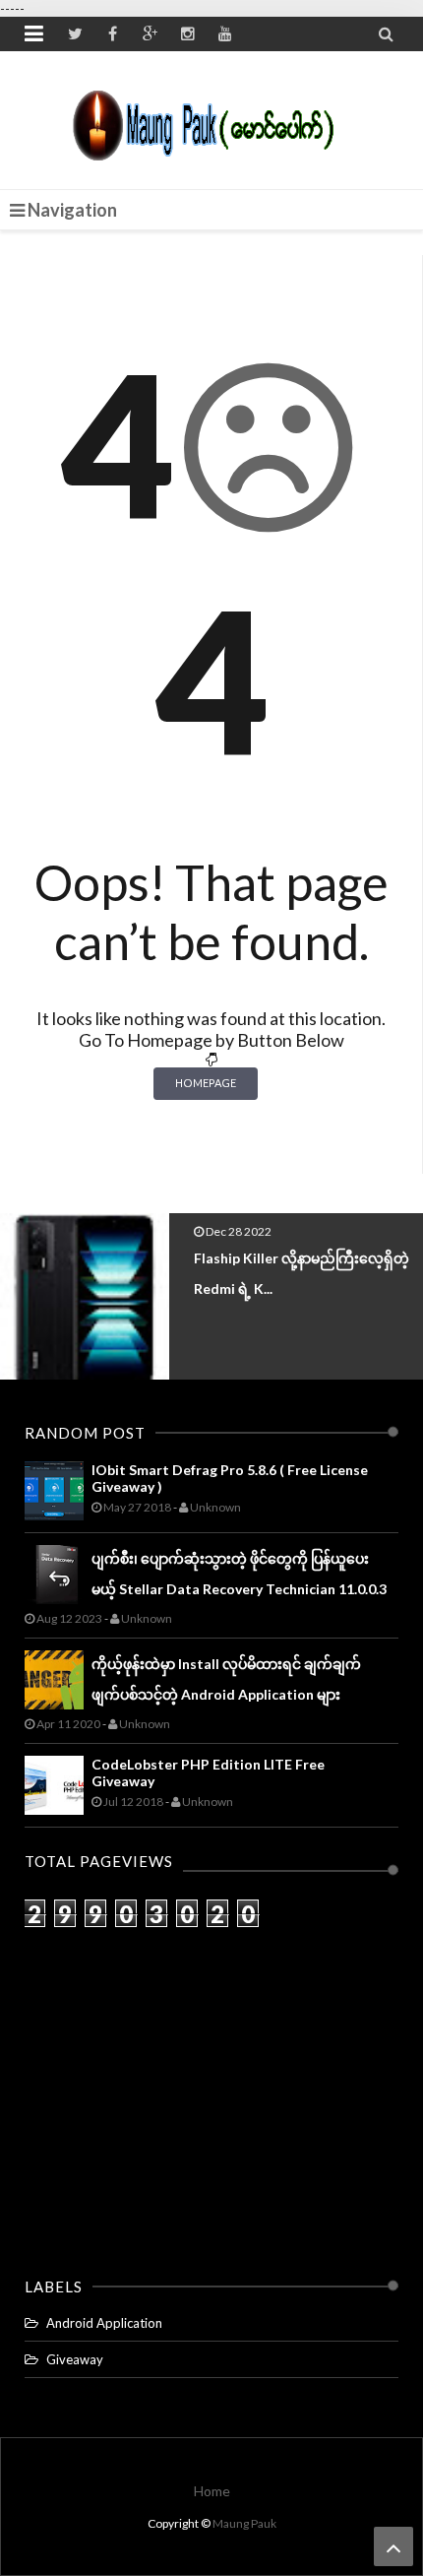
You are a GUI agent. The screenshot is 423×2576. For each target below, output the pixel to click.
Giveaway (75, 2359)
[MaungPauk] (212, 120)
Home (212, 2491)
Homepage (206, 1083)
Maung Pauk (244, 2523)
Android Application (104, 2323)
